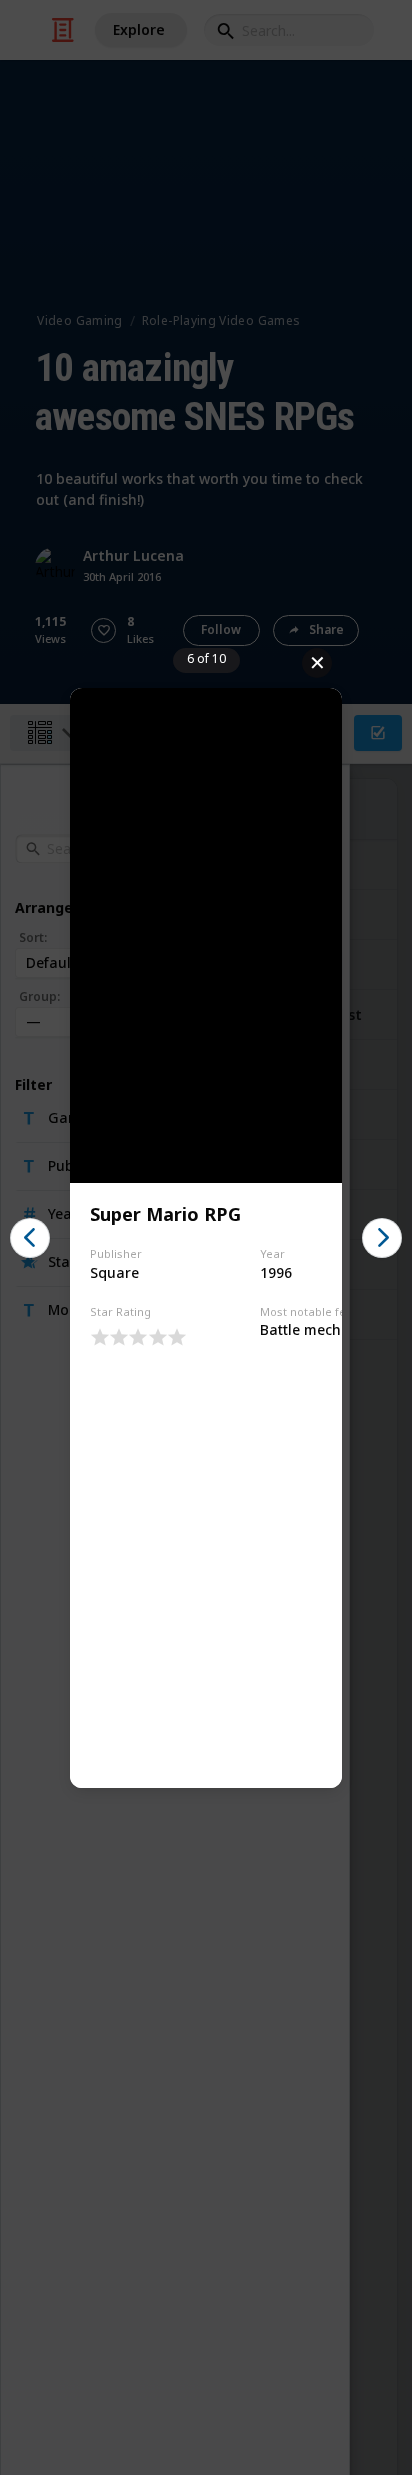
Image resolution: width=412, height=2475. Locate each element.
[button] (30, 1238)
